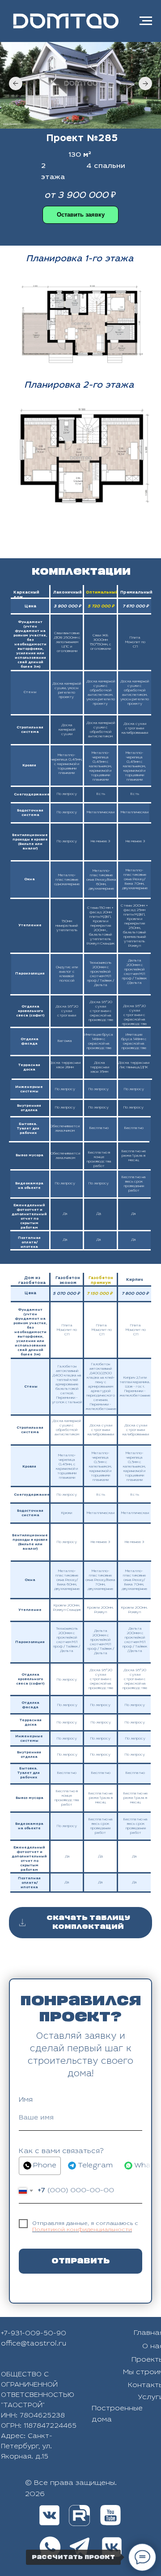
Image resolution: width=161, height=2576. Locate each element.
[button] (80, 215)
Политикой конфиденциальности (82, 2230)
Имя (26, 2100)
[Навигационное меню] (146, 21)
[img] (79, 2515)
